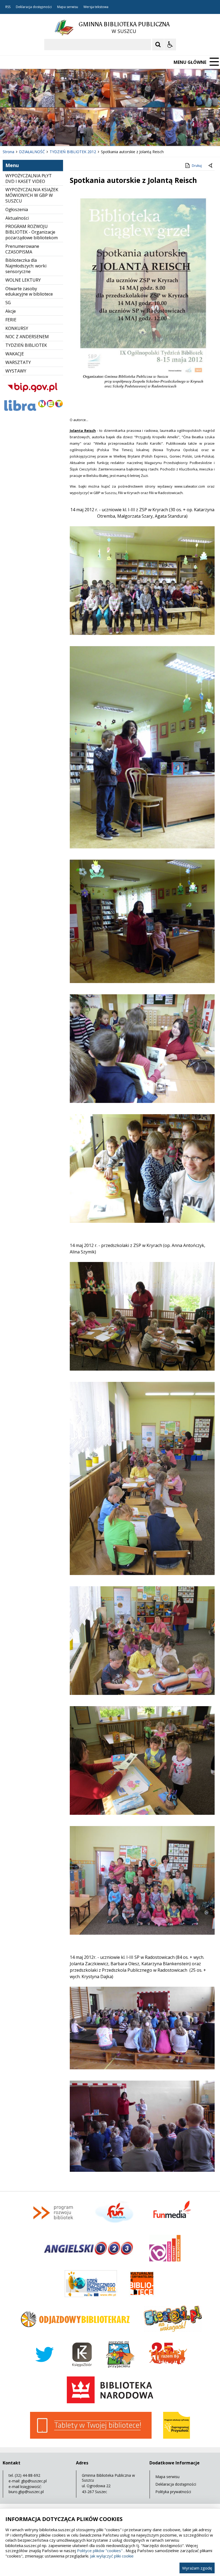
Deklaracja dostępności (34, 7)
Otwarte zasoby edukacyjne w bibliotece (29, 291)
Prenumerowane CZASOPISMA (22, 249)
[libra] (33, 411)
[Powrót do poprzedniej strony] (211, 166)
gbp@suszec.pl (34, 2481)
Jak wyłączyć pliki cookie (112, 2556)
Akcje (11, 311)
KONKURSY (17, 328)
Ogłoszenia (17, 209)
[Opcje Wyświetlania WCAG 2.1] (170, 45)
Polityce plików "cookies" (100, 2551)
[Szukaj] (158, 45)
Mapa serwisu (68, 7)
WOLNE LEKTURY (23, 280)
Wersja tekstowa (96, 7)
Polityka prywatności (173, 2492)
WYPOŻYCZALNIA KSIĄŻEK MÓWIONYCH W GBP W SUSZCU (32, 195)
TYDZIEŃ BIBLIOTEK (26, 345)
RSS (8, 7)
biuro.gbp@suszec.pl (26, 2492)
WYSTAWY (16, 371)
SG (8, 303)
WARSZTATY (18, 362)
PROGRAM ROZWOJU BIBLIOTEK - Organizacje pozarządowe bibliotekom (32, 232)
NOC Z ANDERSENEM (27, 337)
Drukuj (197, 166)
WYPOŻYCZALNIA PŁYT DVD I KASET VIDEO (29, 179)
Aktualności (17, 218)
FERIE (11, 320)
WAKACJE (15, 354)
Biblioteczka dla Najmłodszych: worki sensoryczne (26, 266)
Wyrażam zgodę (197, 2568)
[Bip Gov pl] (33, 395)
